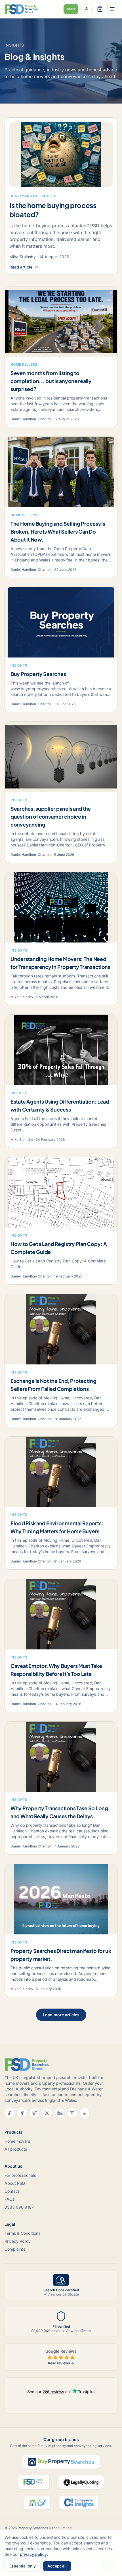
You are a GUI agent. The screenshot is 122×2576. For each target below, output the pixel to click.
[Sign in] (87, 9)
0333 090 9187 (19, 2207)
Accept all (57, 2566)
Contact (12, 2191)
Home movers (17, 2141)
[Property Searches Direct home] (21, 9)
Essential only (23, 2566)
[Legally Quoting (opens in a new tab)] (81, 2482)
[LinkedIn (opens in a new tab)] (60, 2113)
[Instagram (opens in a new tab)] (47, 2113)
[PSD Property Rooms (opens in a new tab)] (34, 2482)
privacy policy (33, 2554)
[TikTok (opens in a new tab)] (10, 2113)
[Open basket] (100, 9)
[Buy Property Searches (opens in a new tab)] (61, 2462)
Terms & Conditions (22, 2233)
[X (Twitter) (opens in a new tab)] (35, 2113)
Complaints (15, 2249)
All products (16, 2149)
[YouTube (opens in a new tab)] (72, 2113)
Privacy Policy (18, 2241)
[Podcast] (85, 2113)
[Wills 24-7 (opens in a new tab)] (37, 2503)
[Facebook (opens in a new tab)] (22, 2113)
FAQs (10, 2199)
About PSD (15, 2183)
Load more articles (61, 2015)
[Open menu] (112, 9)
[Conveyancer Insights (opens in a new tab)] (79, 2503)
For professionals (20, 2175)
